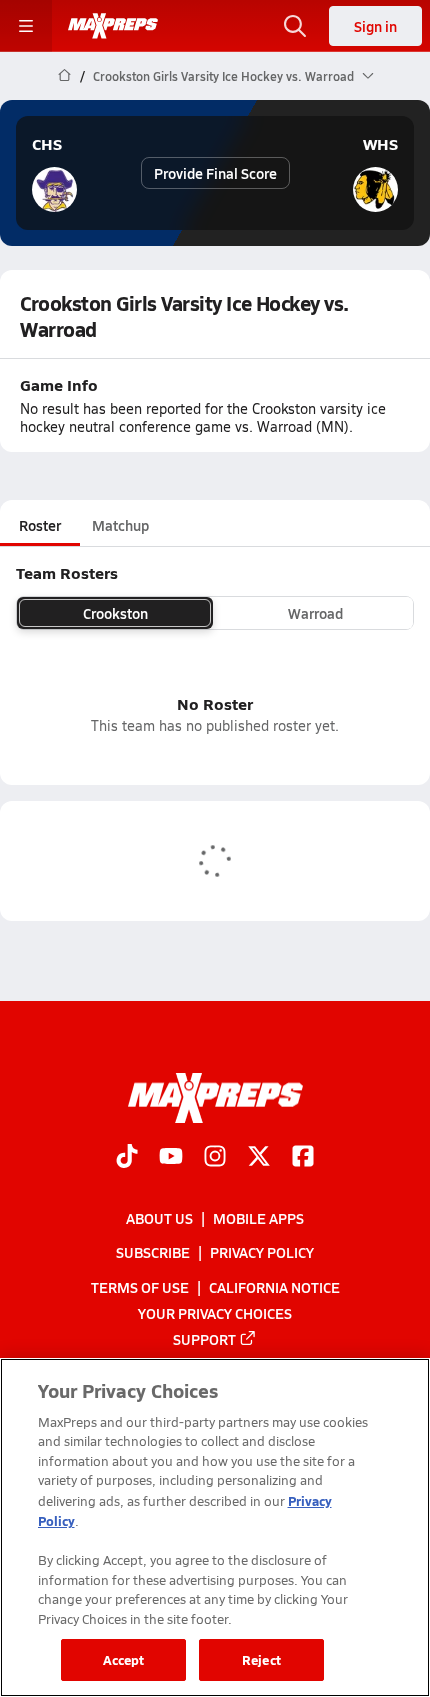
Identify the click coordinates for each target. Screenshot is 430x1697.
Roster (40, 525)
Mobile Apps (258, 1219)
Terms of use (140, 1287)
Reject (261, 1659)
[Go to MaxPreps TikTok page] (127, 1158)
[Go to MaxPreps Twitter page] (259, 1158)
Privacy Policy (262, 1253)
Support (204, 1339)
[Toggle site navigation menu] (26, 26)
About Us (159, 1219)
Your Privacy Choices (215, 1313)
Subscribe (153, 1253)
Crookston (115, 613)
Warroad (315, 613)
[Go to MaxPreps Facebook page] (303, 1158)
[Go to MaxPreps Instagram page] (215, 1158)
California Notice (274, 1287)
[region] (215, 1527)
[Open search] (295, 26)
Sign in (375, 26)
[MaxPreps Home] (113, 26)
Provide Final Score (215, 173)
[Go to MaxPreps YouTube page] (171, 1158)
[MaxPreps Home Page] (64, 76)
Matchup (120, 525)
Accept (124, 1659)
